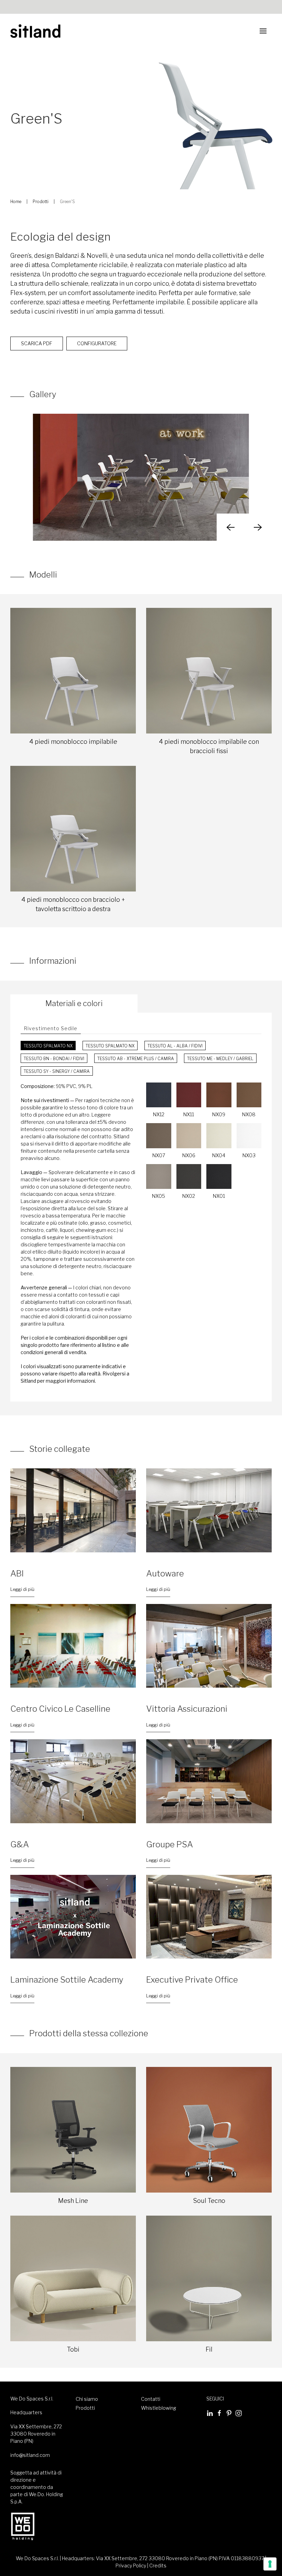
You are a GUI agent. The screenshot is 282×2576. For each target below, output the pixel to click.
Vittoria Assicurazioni (187, 1709)
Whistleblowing (159, 2408)
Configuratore (97, 343)
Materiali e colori (74, 1003)
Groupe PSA (170, 1844)
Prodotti (41, 202)
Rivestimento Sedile (51, 1028)
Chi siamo (87, 2399)
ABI (17, 1574)
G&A (20, 1844)
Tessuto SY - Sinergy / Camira (57, 1071)
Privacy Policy (131, 2566)
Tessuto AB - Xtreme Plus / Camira (136, 1059)
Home (16, 202)
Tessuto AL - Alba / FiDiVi (175, 1046)
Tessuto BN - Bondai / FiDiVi (54, 1059)
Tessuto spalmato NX (48, 1046)
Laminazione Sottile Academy (67, 1980)
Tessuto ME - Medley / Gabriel (220, 1059)
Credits (158, 2566)
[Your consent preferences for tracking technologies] (270, 2564)
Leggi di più (22, 1589)
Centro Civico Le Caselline (60, 1709)
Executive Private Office (192, 1980)
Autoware (165, 1574)
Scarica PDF (37, 343)
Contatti (151, 2399)
